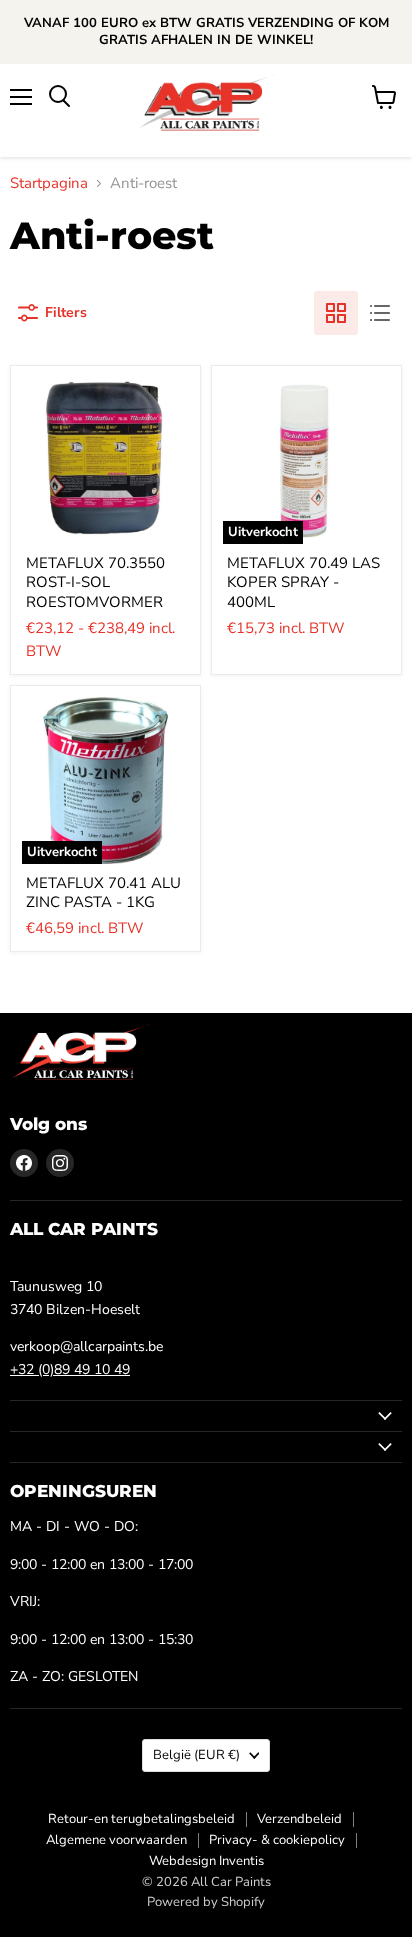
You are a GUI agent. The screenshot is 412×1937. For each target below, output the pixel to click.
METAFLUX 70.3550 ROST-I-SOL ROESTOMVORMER (95, 582)
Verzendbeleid (299, 1819)
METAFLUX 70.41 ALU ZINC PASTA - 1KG (103, 893)
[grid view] (336, 313)
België (196, 1755)
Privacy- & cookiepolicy (277, 1840)
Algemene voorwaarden (116, 1840)
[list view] (380, 313)
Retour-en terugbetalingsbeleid (141, 1819)
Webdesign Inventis (206, 1861)
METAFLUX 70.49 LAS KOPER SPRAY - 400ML (303, 582)
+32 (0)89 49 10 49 (70, 1369)
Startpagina (49, 183)
